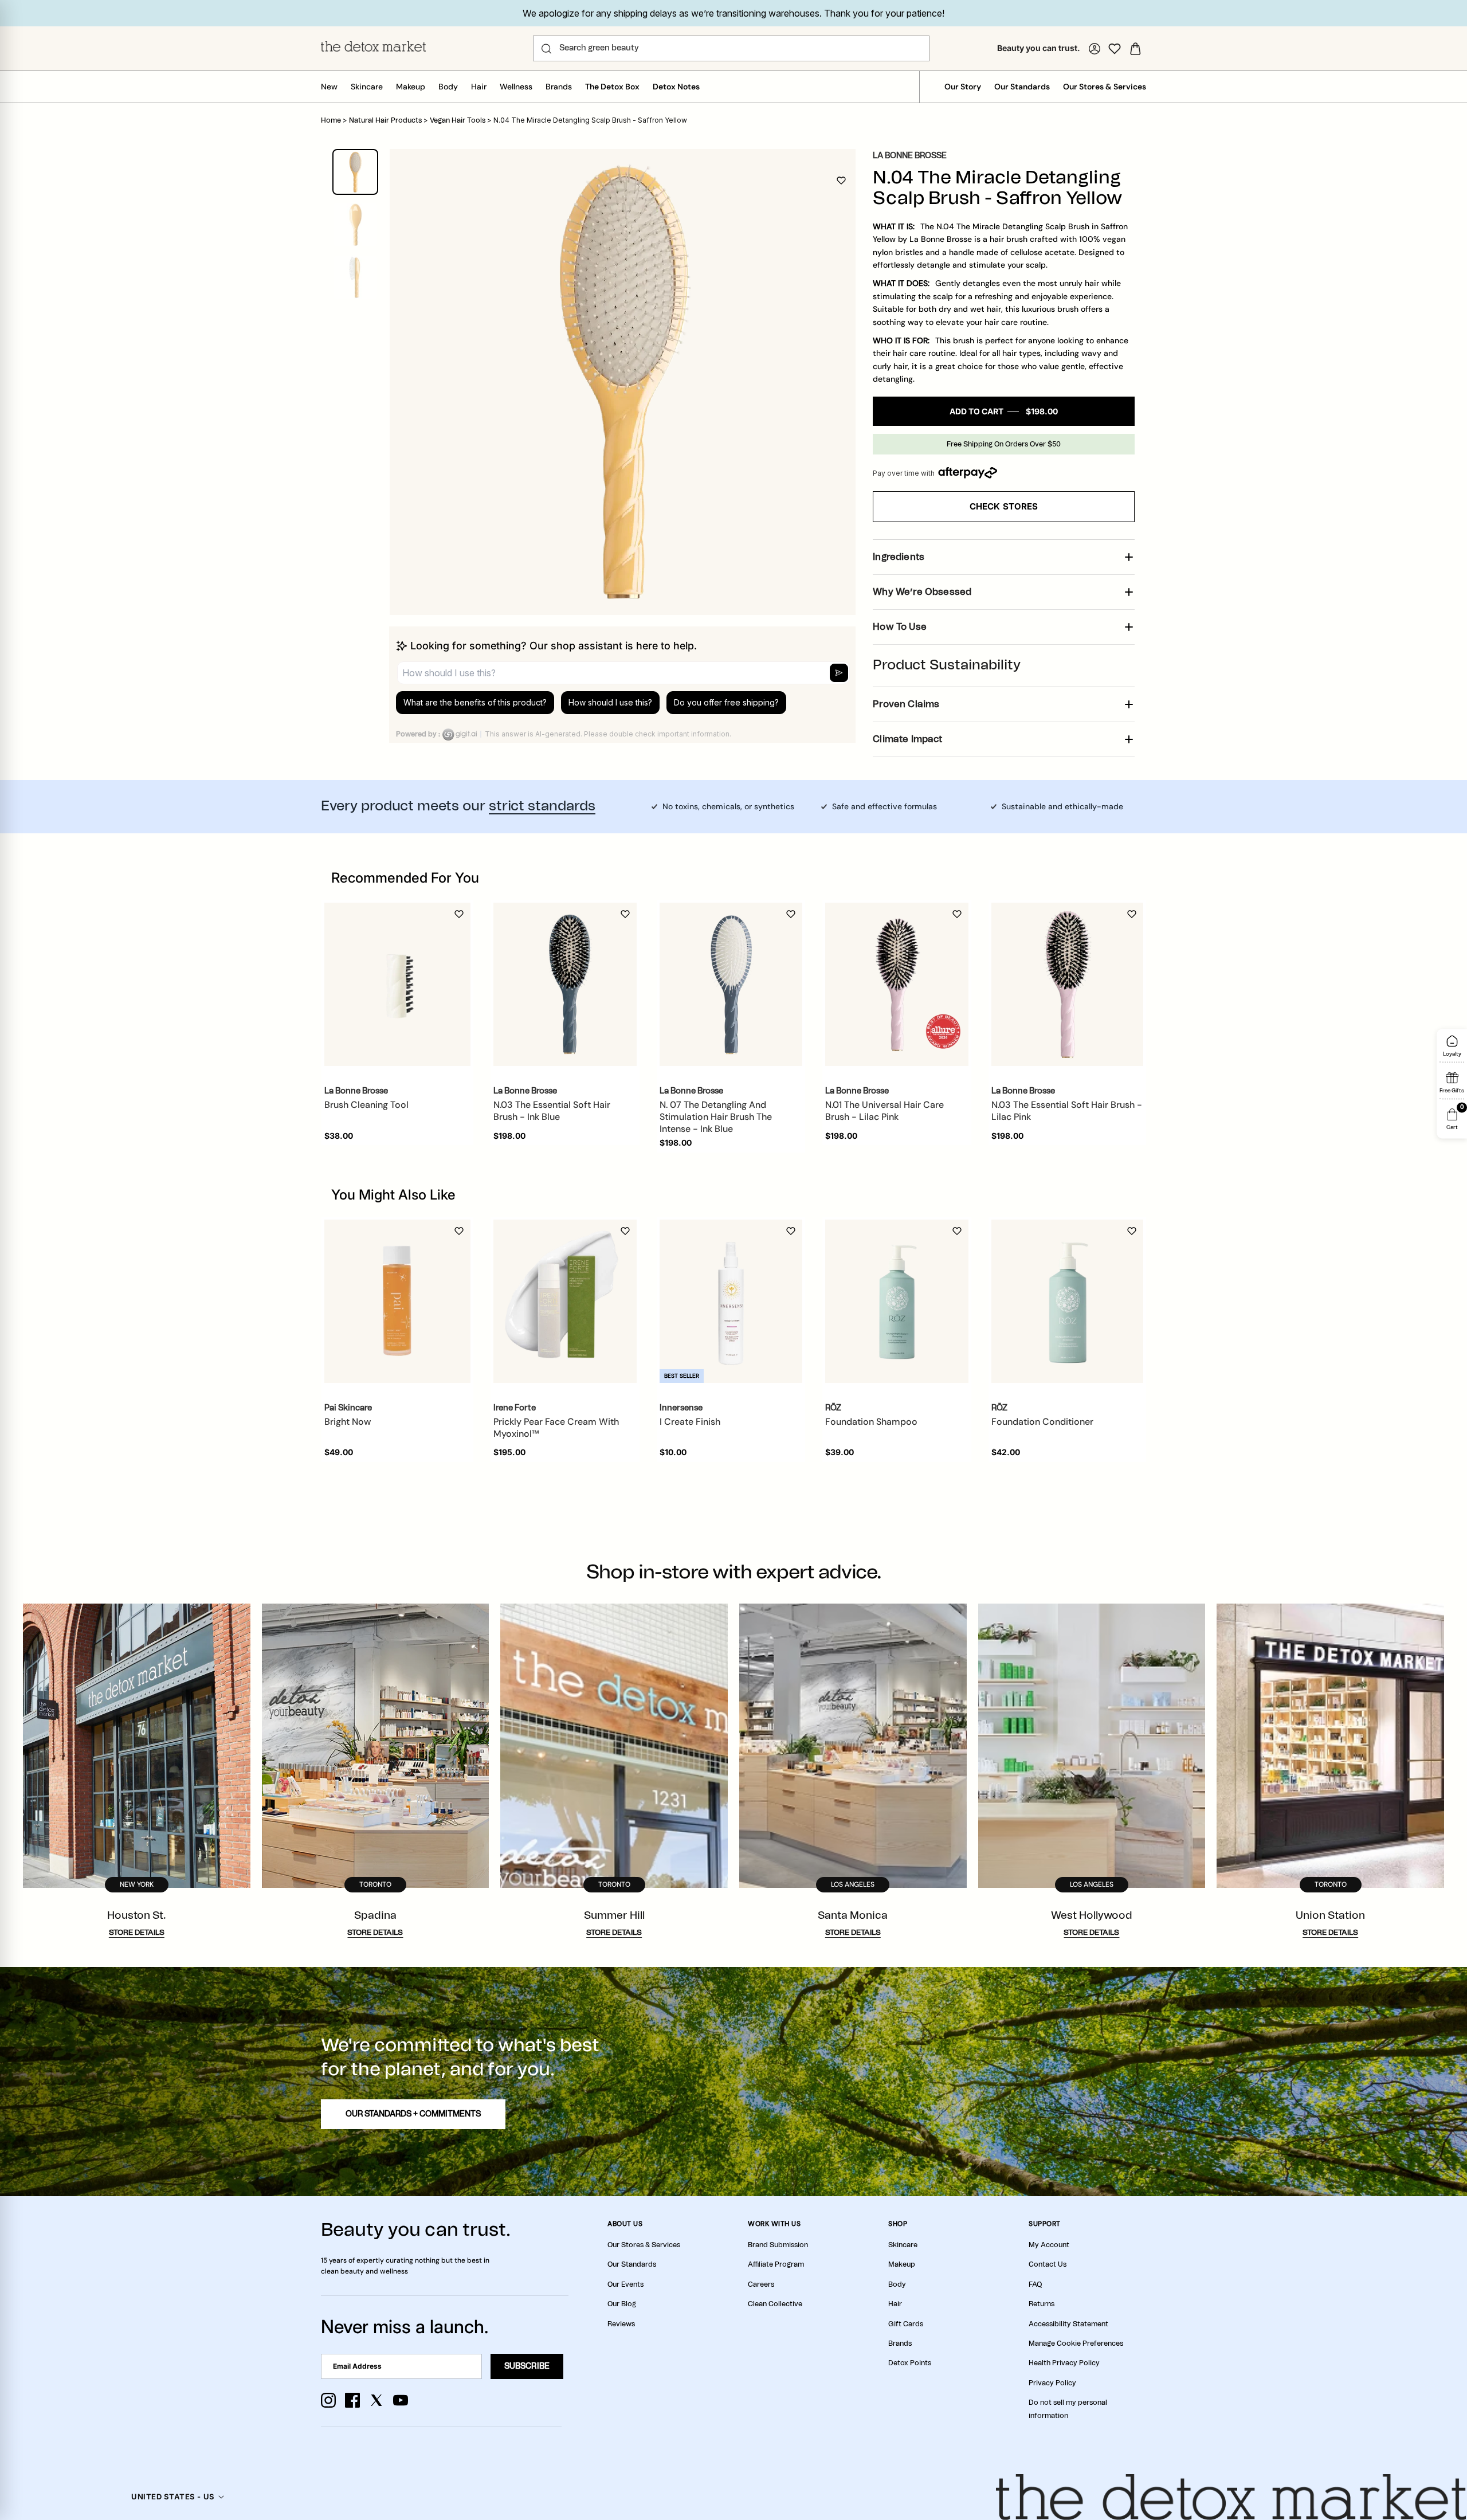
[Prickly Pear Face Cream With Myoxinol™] (565, 1301)
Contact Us (1048, 2264)
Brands (559, 87)
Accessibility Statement (1068, 2324)
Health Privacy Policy (1064, 2363)
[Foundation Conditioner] (1067, 1301)
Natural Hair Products (385, 120)
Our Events (625, 2284)
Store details (137, 1933)
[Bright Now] (397, 1301)
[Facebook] (352, 2400)
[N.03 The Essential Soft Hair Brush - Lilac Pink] (1067, 984)
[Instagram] (328, 2400)
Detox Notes (676, 87)
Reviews (621, 2324)
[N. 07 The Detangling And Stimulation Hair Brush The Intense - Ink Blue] (731, 985)
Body (448, 87)
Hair (479, 87)
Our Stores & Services (1105, 87)
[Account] (1095, 49)
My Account (1049, 2245)
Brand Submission (778, 2245)
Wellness (516, 87)
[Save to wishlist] (841, 181)
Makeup (411, 87)
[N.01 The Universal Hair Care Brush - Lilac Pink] (897, 985)
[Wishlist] (1115, 49)
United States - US (173, 2497)
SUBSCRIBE (527, 2366)
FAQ (1035, 2284)
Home (331, 120)
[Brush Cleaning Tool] (397, 984)
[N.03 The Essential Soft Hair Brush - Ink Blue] (565, 985)
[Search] (546, 49)
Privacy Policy (1052, 2383)
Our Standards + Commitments (413, 2114)
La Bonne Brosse (910, 156)
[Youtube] (401, 2400)
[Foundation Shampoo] (897, 1301)
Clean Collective (775, 2304)
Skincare (367, 87)
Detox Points (910, 2363)
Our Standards (1022, 87)
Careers (761, 2284)
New (329, 87)
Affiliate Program (776, 2264)
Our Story (963, 87)
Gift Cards (906, 2324)
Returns (1042, 2304)
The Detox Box (612, 87)
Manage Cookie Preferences (1076, 2343)
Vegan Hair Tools (458, 120)
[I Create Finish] (731, 1301)
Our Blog (622, 2304)
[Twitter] (376, 2400)
